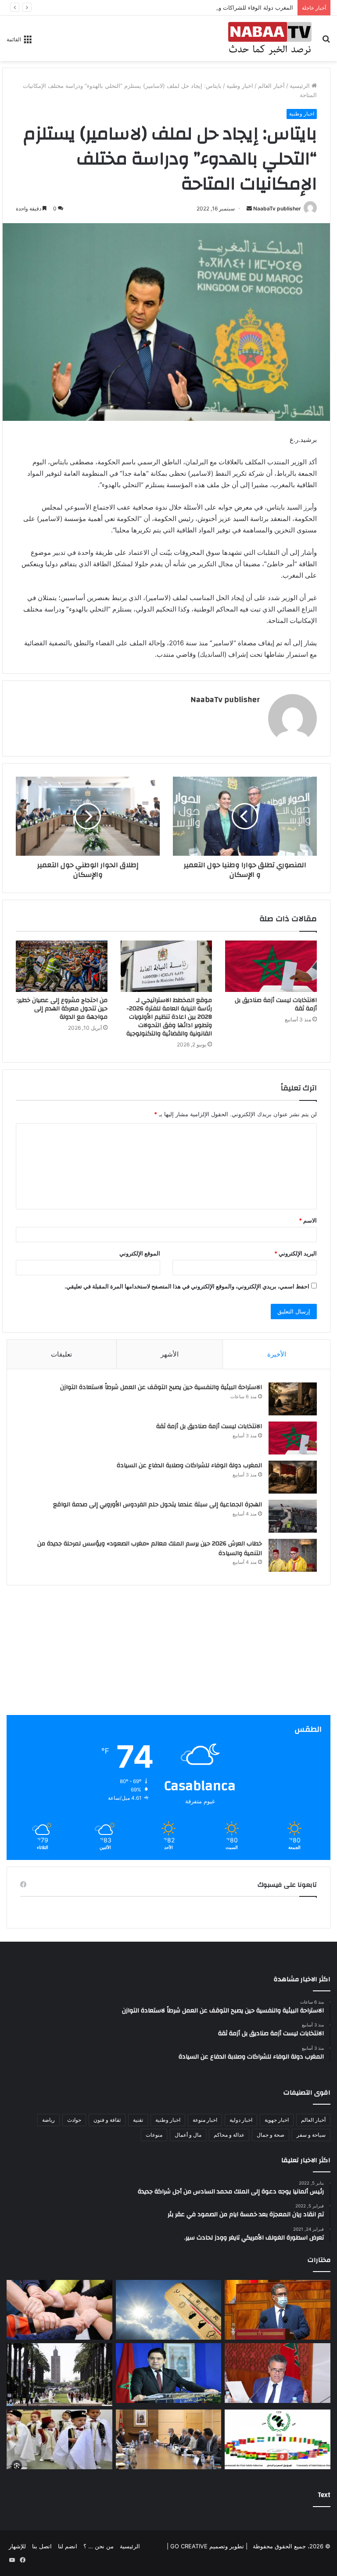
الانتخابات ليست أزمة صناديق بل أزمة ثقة (276, 1004)
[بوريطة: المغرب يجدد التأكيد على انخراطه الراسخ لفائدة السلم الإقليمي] (169, 2373)
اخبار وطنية (240, 86)
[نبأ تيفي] (270, 38)
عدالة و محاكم (229, 2135)
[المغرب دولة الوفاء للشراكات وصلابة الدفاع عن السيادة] (293, 1477)
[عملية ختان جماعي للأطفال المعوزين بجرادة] (59, 2439)
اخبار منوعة (205, 2120)
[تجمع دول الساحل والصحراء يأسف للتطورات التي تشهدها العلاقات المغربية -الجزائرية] (278, 2439)
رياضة (48, 2120)
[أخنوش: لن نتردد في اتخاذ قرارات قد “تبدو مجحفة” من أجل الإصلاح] (278, 2310)
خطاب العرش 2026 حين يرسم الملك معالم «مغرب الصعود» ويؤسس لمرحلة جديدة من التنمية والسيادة (150, 1548)
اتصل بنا (42, 2546)
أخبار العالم (271, 86)
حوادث (74, 2120)
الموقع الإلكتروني (140, 1253)
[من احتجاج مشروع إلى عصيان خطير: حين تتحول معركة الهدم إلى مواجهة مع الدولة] (62, 966)
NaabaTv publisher (277, 208)
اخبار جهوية (277, 2120)
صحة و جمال (271, 2135)
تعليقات (61, 1354)
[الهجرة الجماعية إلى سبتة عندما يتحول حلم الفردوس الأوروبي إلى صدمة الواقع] (293, 1516)
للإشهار (17, 2546)
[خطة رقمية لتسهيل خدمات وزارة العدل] (278, 2373)
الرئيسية (301, 86)
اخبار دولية (241, 2120)
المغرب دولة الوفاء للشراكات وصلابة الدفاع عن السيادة (226, 7)
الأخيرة (277, 1354)
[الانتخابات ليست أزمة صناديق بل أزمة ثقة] (271, 966)
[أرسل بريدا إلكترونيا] (249, 208)
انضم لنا (68, 2546)
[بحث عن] (326, 42)
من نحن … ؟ (99, 2546)
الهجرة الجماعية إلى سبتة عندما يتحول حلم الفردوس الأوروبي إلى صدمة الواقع (158, 1505)
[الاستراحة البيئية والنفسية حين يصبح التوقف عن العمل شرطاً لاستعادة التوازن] (293, 1399)
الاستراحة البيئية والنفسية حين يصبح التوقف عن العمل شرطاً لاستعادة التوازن (161, 1387)
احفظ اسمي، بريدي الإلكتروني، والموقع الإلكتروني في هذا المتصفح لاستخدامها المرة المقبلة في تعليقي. (187, 1286)
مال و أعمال (188, 2135)
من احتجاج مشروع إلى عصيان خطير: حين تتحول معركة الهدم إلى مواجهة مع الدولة (62, 1009)
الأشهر (170, 1354)
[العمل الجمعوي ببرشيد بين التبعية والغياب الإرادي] (59, 2310)
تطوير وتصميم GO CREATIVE (206, 2546)
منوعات (154, 2135)
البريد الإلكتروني (296, 1253)
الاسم (308, 1220)
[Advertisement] (168, 1653)
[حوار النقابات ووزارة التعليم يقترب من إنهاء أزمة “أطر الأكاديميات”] (169, 2439)
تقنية (138, 2120)
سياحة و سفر (311, 2135)
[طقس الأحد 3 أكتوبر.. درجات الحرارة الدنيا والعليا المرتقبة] (169, 2310)
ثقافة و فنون (107, 2120)
